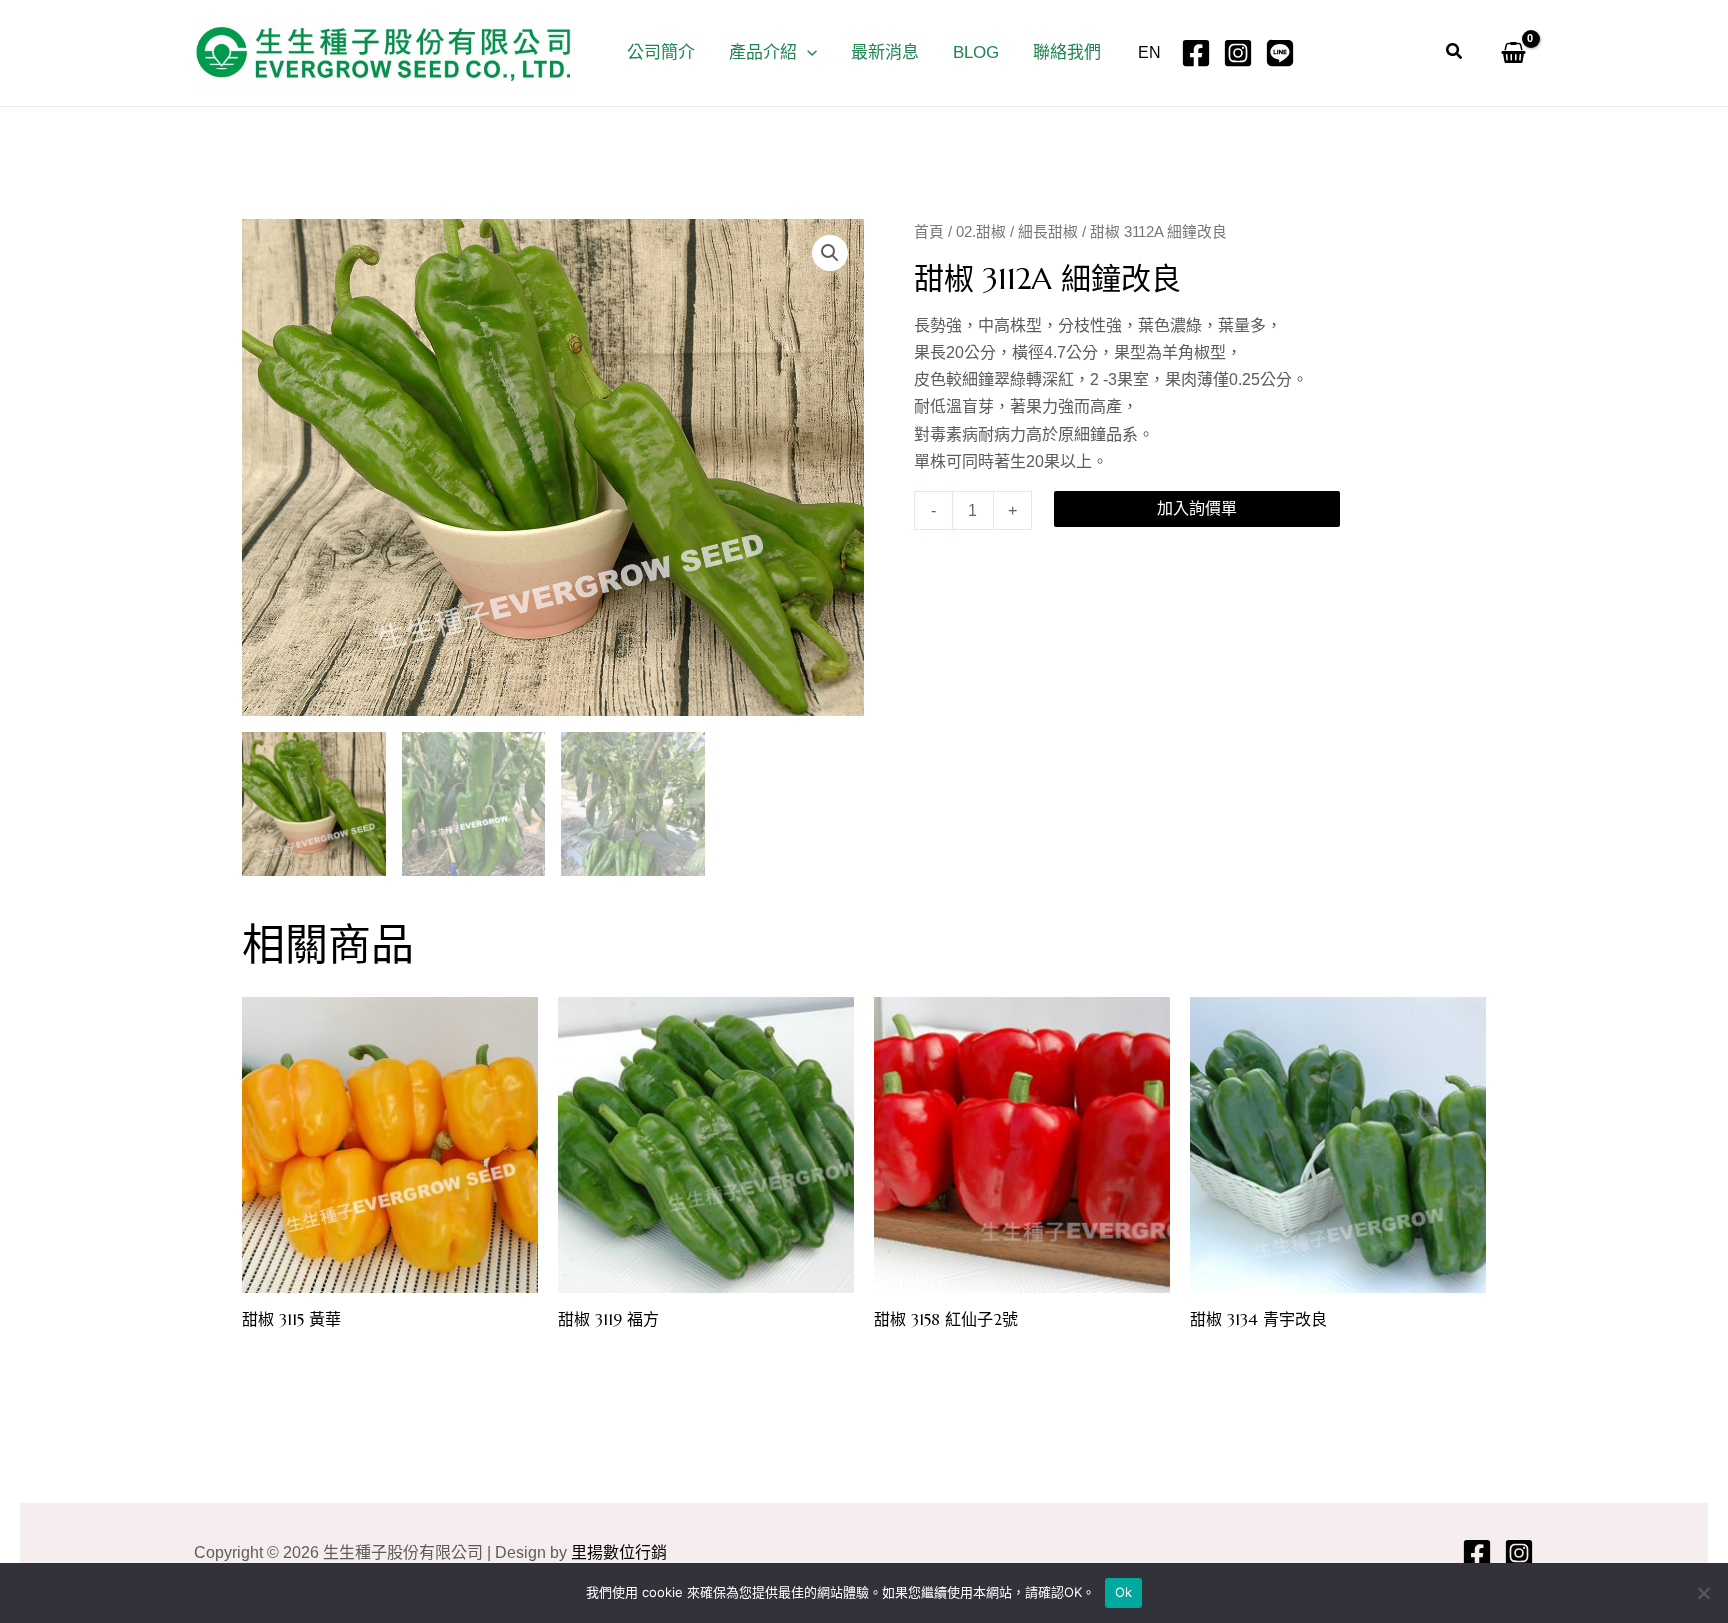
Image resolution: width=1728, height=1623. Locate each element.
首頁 (929, 232)
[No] (1703, 1593)
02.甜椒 (981, 232)
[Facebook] (1196, 53)
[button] (807, 53)
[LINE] (1280, 53)
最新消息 (885, 52)
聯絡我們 (1067, 52)
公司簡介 (661, 52)
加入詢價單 (1197, 508)
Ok (1124, 1592)
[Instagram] (1238, 53)
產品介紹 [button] (763, 52)
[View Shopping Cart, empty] (1509, 53)
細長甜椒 (1048, 232)
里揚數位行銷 (619, 1552)
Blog (976, 52)
